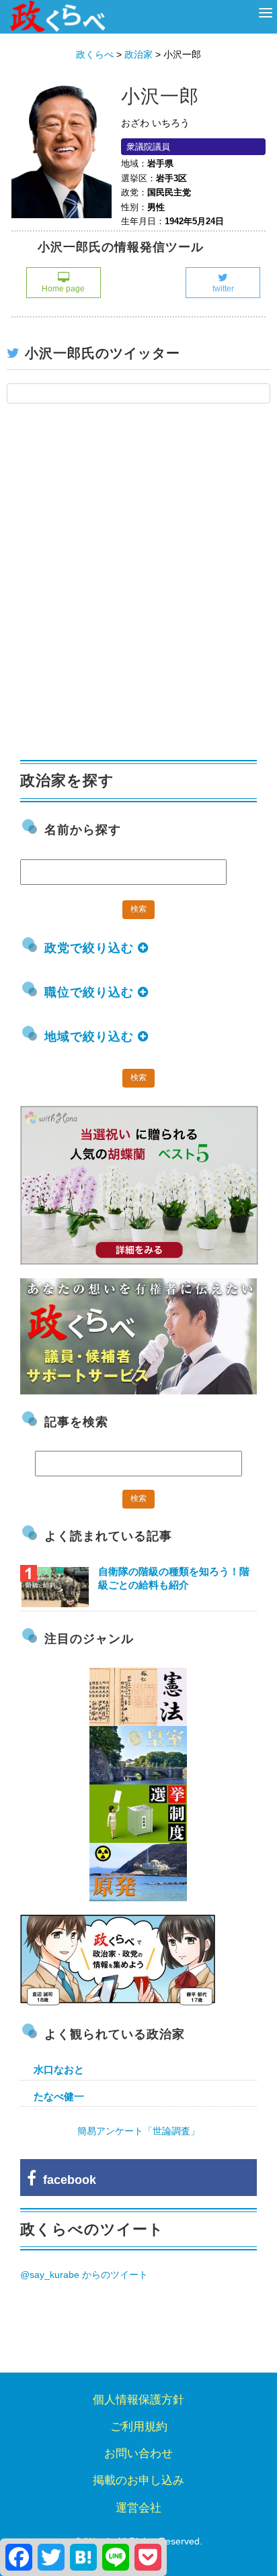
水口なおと (59, 2069)
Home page (63, 289)
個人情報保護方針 (138, 2400)
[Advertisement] (138, 589)
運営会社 (138, 2508)
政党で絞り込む (91, 948)
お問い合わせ (138, 2453)
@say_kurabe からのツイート (84, 2275)
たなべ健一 (59, 2096)
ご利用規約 (139, 2427)
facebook (66, 2180)
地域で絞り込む (91, 1037)
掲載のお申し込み (138, 2480)
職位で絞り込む (91, 992)
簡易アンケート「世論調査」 (138, 2131)
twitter (223, 289)
